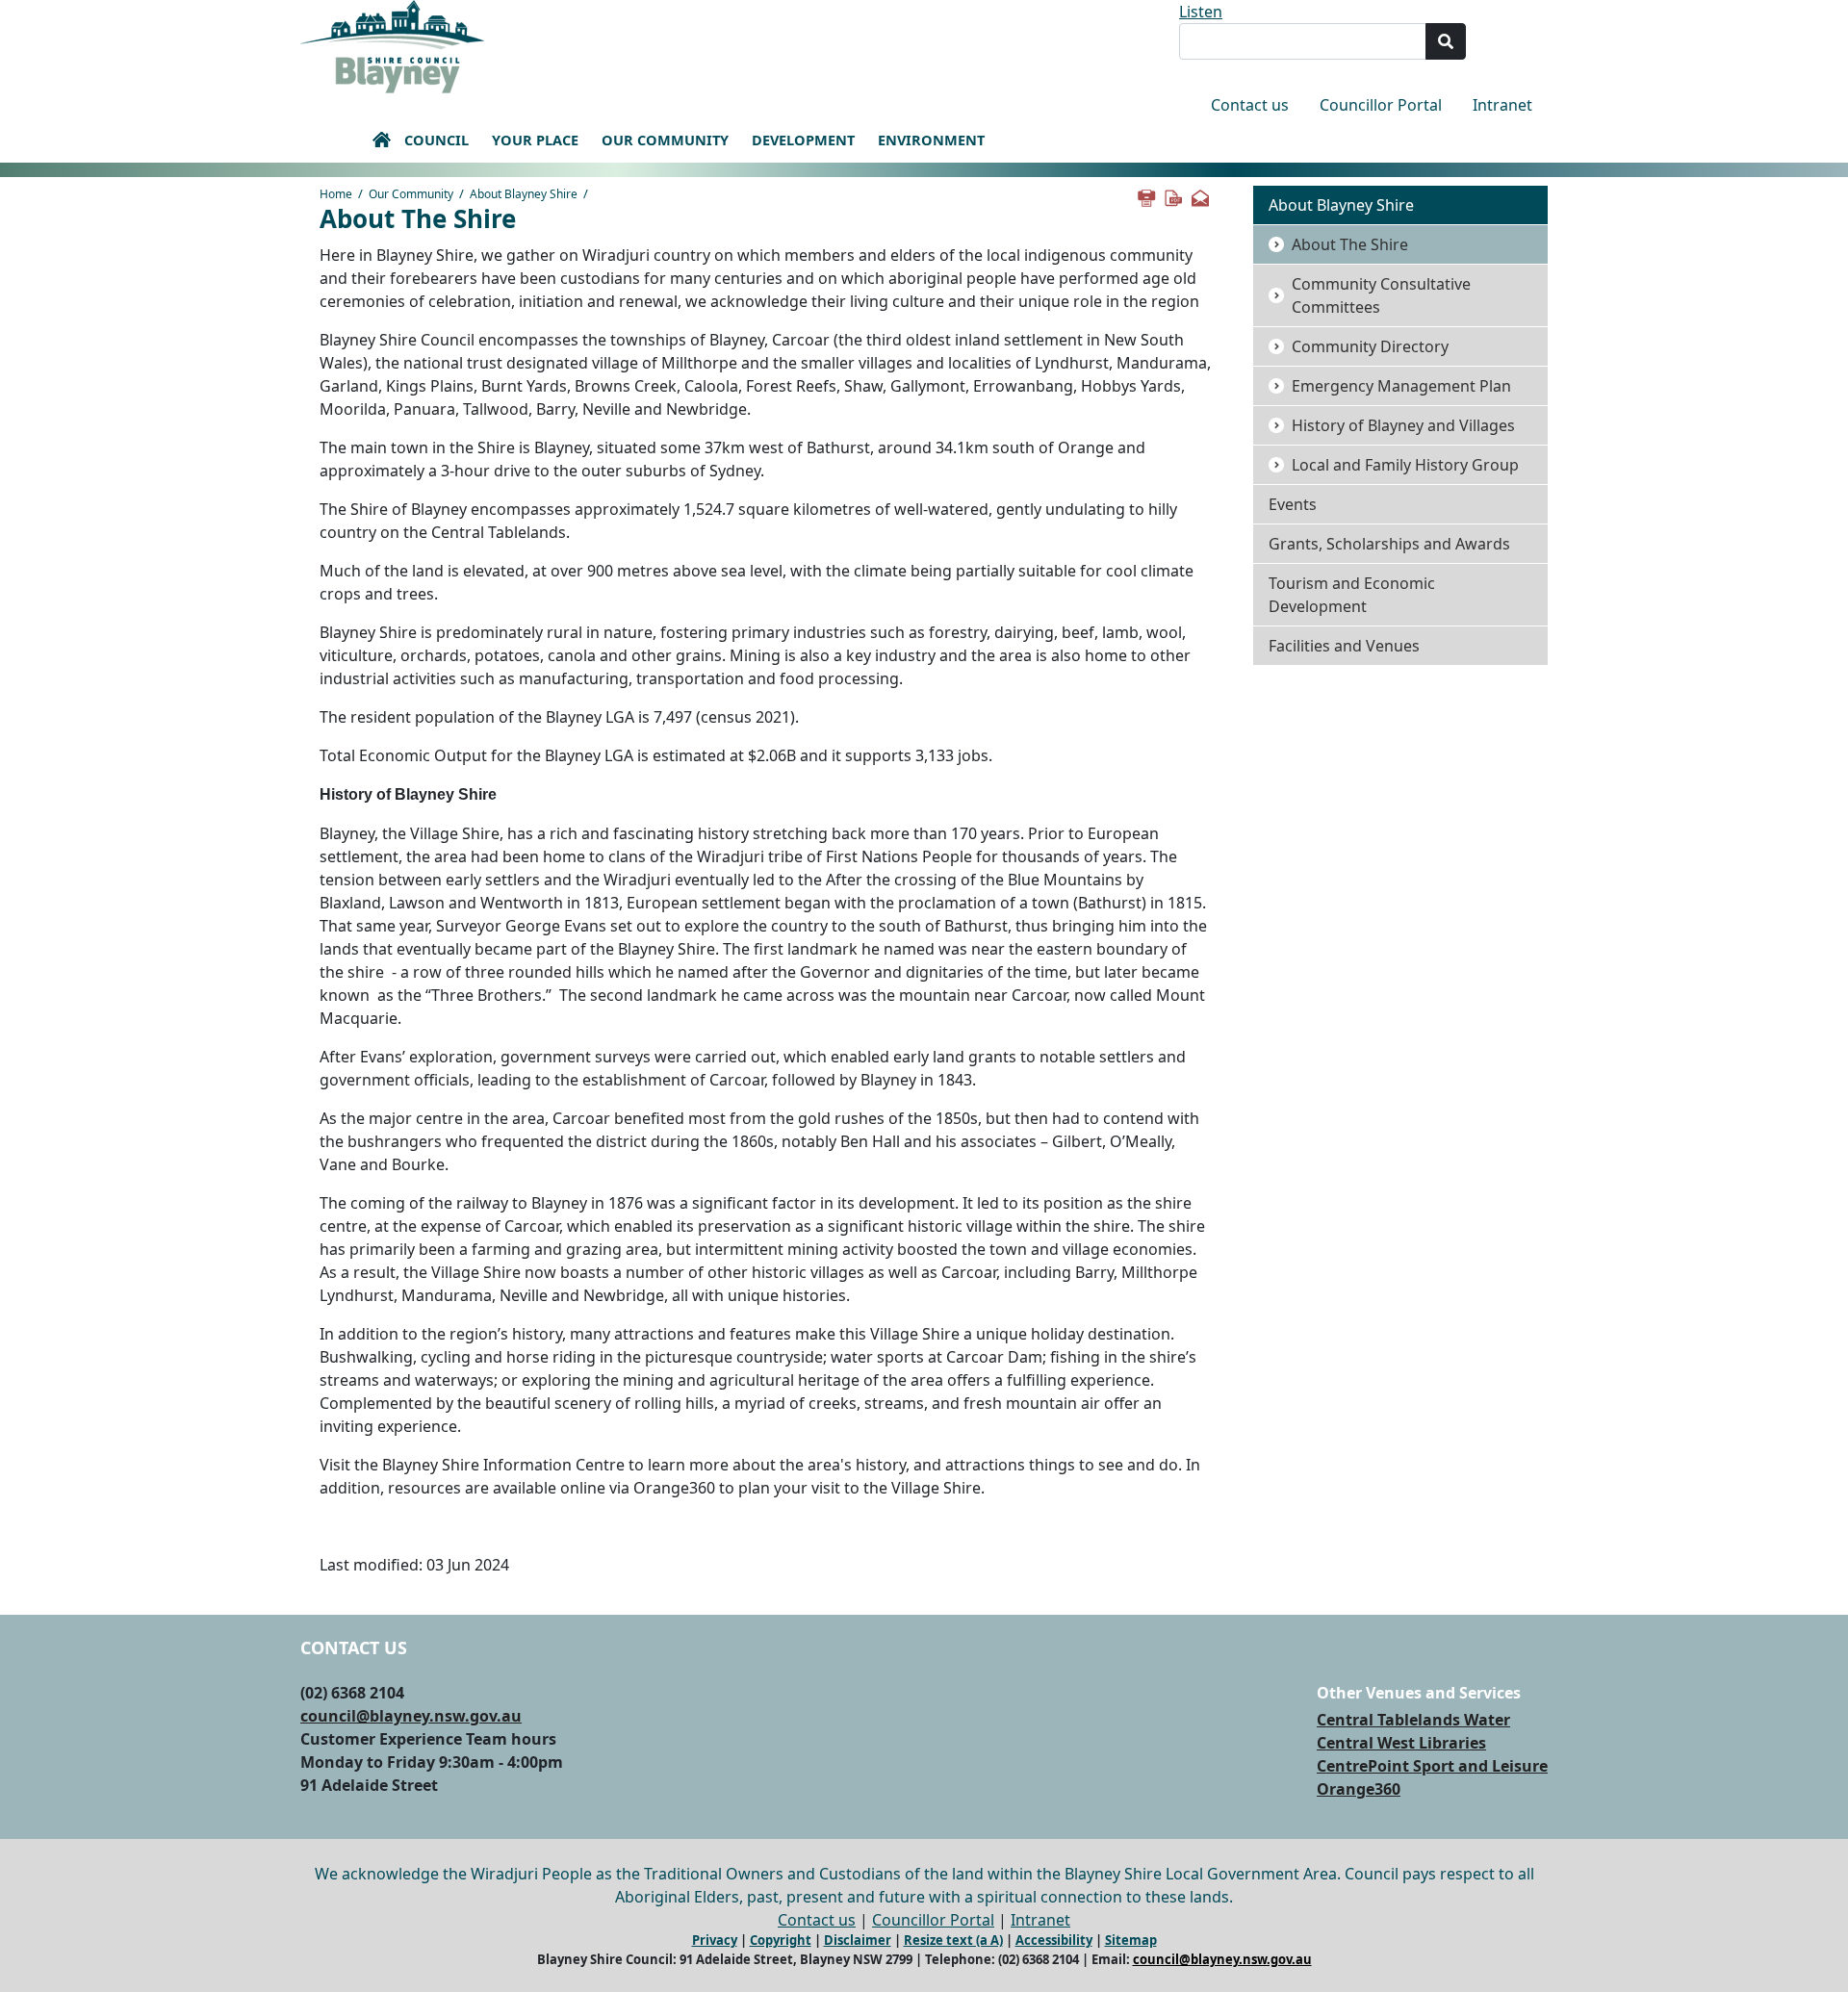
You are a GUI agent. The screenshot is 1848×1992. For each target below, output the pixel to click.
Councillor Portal (1381, 105)
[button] (381, 140)
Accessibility (1054, 1940)
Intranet (1502, 105)
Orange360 (1359, 1789)
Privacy (715, 1940)
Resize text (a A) (953, 1940)
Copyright (781, 1940)
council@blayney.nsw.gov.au (411, 1716)
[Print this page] (1145, 196)
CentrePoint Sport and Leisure (1432, 1766)
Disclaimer (858, 1940)
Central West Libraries (1401, 1743)
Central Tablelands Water (1413, 1720)
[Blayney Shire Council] (392, 45)
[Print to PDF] (1172, 196)
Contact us (1250, 105)
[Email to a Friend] (1199, 196)
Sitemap (1131, 1940)
